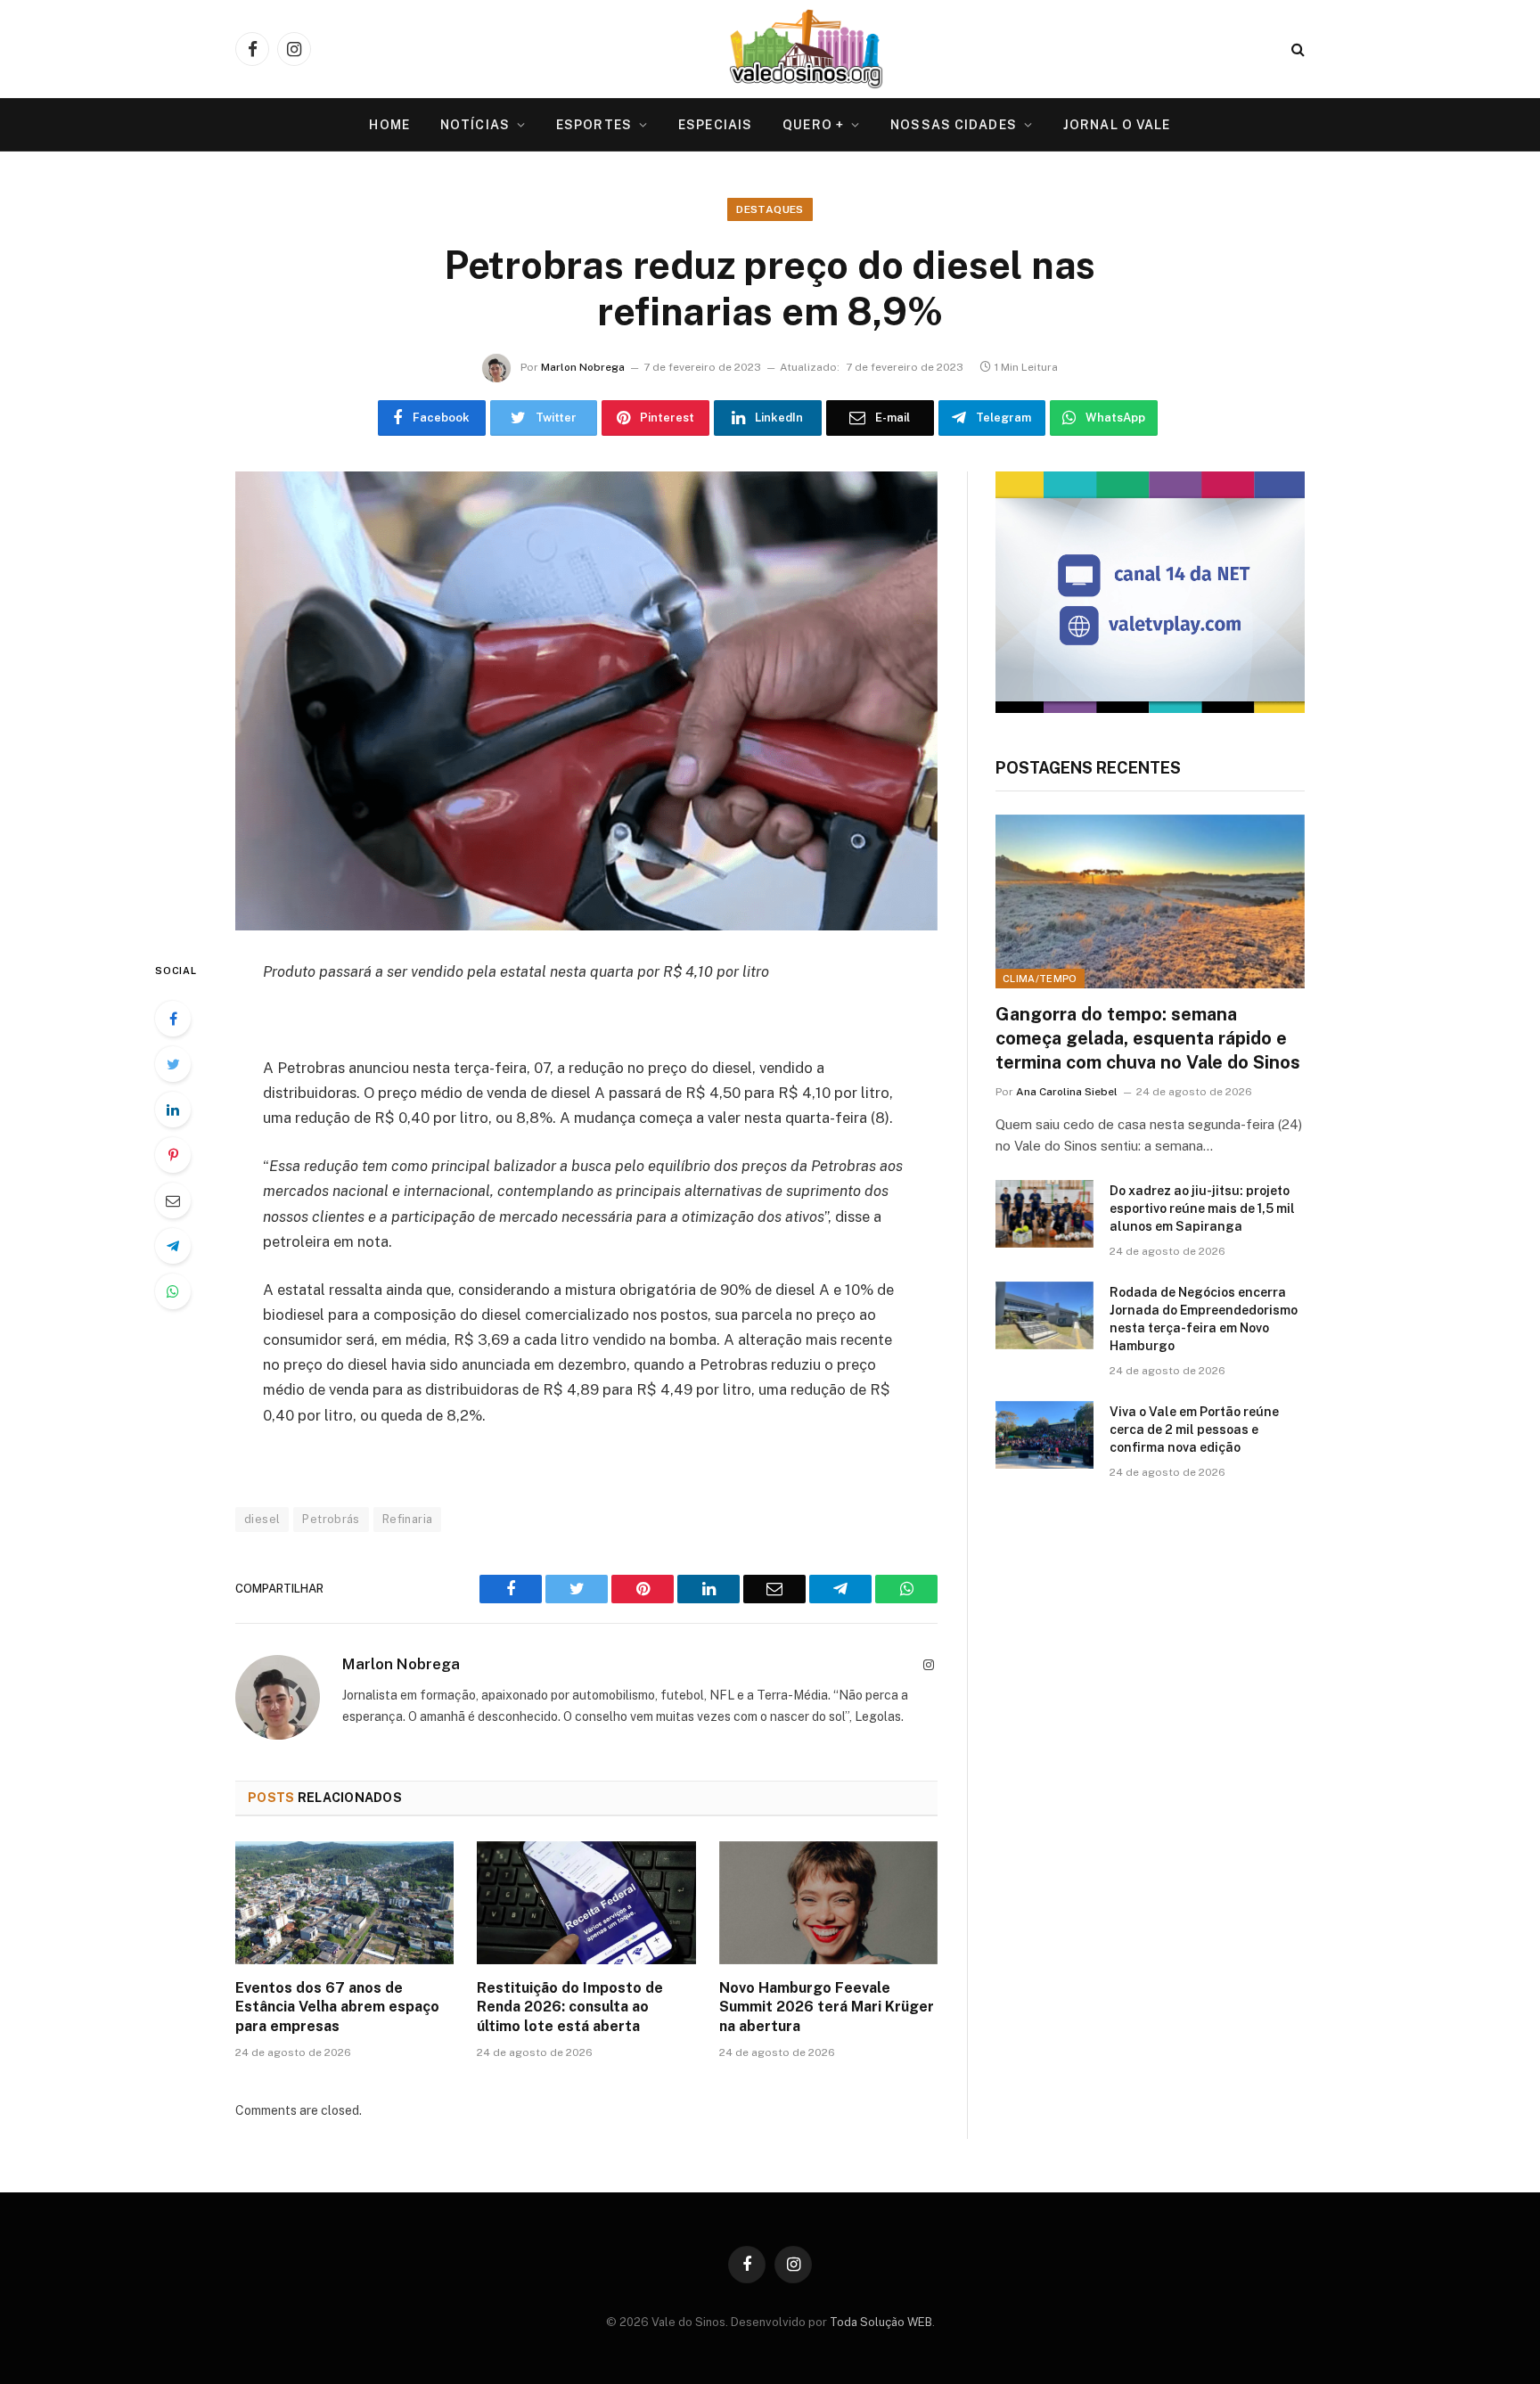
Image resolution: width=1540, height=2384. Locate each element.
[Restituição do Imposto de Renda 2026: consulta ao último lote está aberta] (586, 1903)
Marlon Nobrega (583, 367)
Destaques (770, 209)
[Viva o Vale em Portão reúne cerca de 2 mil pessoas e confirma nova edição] (1044, 1435)
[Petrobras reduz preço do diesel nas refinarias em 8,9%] (586, 701)
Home (389, 125)
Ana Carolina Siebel (1067, 1092)
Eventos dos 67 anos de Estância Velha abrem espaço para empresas (337, 2007)
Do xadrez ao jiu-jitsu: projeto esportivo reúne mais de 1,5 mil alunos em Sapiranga (1202, 1208)
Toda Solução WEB (881, 2322)
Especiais (715, 125)
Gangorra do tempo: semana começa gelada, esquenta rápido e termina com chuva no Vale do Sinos (1148, 1038)
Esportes (594, 125)
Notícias (475, 125)
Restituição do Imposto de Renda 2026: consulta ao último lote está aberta (570, 2007)
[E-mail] (173, 1200)
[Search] (1296, 49)
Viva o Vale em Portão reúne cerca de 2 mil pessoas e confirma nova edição (1194, 1430)
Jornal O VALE (1117, 125)
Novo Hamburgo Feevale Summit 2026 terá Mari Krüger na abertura (827, 2007)
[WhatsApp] (173, 1291)
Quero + (813, 125)
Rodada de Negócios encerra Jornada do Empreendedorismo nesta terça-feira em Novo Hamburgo (1204, 1319)
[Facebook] (173, 1019)
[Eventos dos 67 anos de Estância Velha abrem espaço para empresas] (344, 1903)
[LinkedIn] (173, 1110)
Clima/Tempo (1040, 979)
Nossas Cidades (954, 125)
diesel (262, 1519)
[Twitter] (173, 1064)
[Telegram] (173, 1246)
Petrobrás (331, 1519)
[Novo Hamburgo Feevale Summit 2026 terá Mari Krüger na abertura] (828, 1903)
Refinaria (408, 1519)
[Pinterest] (173, 1155)
